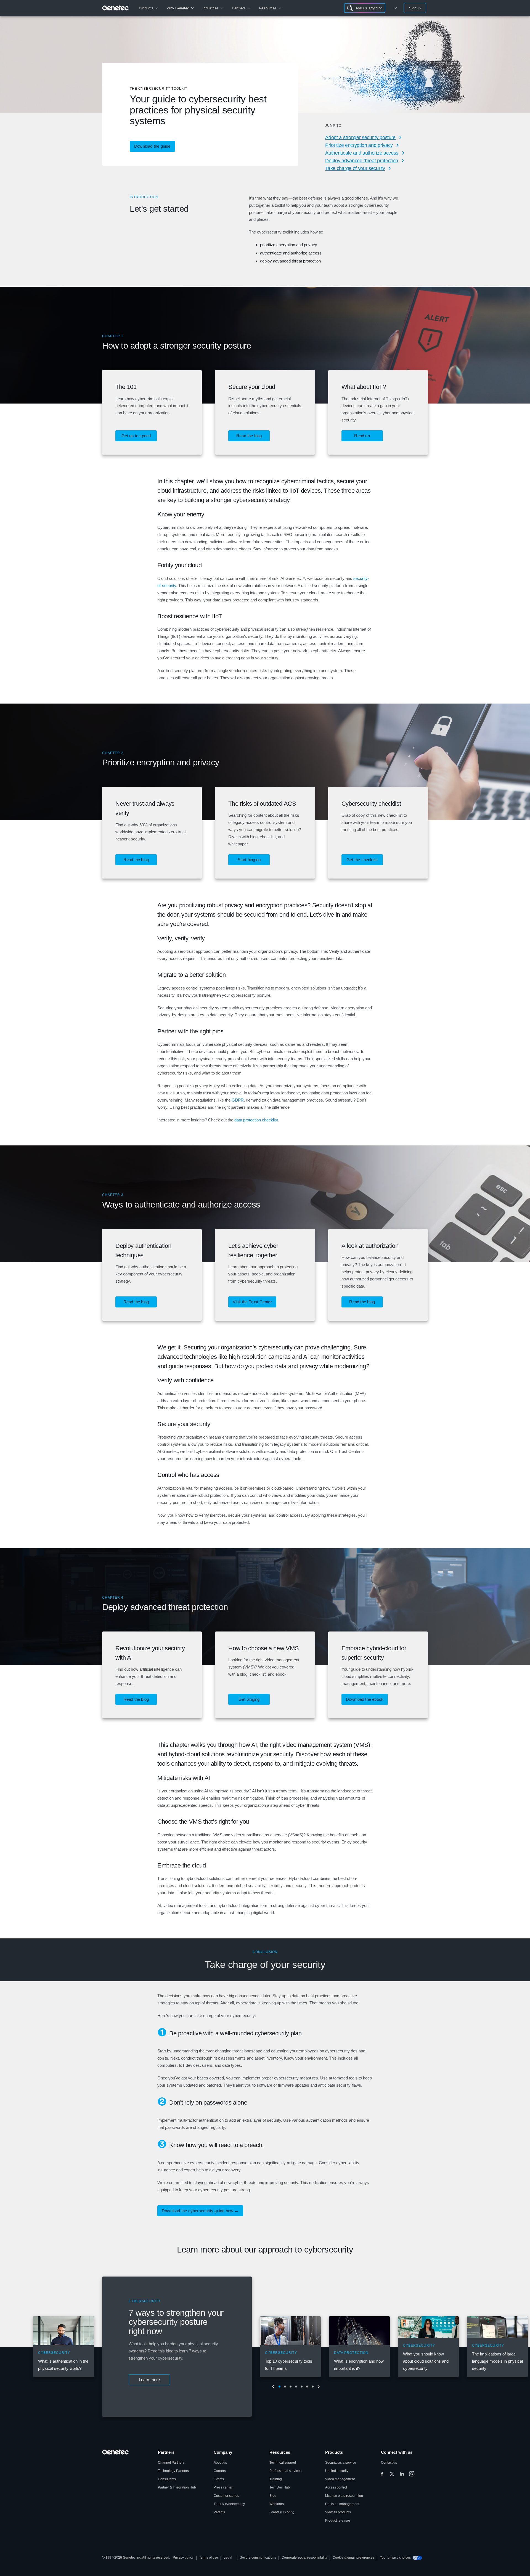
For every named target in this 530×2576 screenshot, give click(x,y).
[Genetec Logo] (116, 8)
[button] (136, 436)
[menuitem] (148, 8)
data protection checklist (256, 1120)
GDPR (238, 1100)
